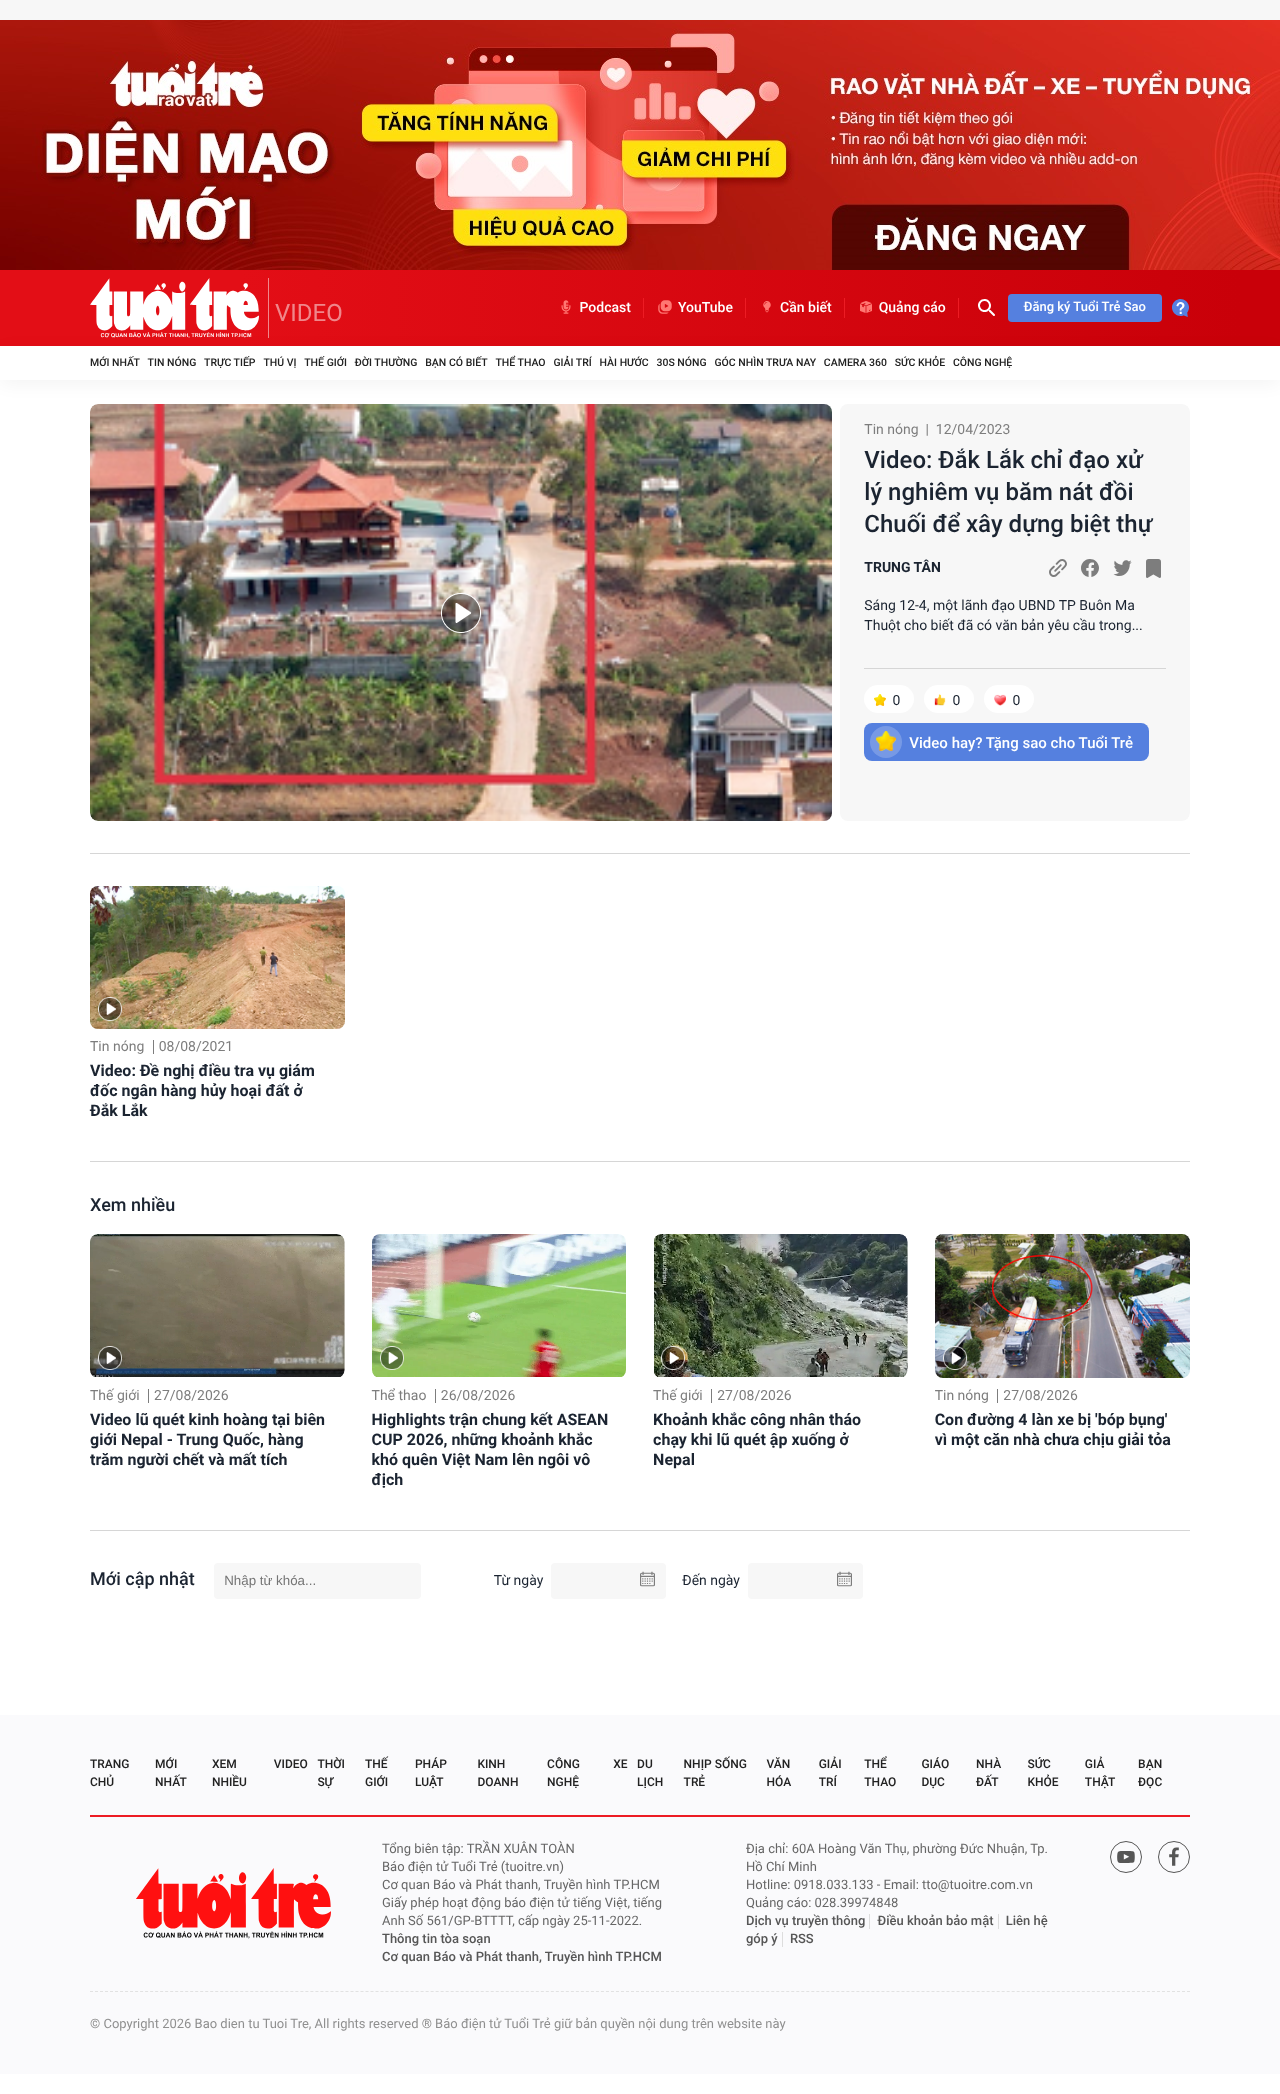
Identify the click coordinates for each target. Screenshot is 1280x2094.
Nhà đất (988, 1773)
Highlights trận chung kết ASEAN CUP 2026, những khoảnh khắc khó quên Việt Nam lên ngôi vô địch (490, 1449)
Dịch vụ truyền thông (805, 1921)
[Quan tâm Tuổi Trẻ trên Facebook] (1174, 1857)
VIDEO (309, 313)
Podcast (605, 308)
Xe (620, 1764)
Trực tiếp (229, 362)
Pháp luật (431, 1773)
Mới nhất (115, 362)
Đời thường (386, 362)
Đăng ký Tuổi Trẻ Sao (1085, 307)
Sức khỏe (920, 362)
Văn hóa (779, 1773)
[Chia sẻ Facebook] (1090, 568)
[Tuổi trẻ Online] (236, 1903)
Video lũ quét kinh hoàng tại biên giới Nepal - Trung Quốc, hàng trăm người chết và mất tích (207, 1439)
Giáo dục (935, 1773)
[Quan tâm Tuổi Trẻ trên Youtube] (1126, 1857)
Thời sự (331, 1773)
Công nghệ (982, 362)
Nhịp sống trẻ (715, 1773)
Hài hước (624, 362)
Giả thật (1100, 1773)
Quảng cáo (912, 308)
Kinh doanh (497, 1773)
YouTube (705, 308)
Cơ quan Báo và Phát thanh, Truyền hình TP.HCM (522, 1957)
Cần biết (806, 308)
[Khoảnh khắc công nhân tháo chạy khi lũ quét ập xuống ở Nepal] (780, 1305)
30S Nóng (681, 362)
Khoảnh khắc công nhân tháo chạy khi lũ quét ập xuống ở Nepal (757, 1439)
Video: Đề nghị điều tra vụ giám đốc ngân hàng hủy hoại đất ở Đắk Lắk (202, 1090)
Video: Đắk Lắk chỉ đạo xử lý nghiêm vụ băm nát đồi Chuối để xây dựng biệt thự (1008, 492)
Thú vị (279, 362)
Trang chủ (109, 1773)
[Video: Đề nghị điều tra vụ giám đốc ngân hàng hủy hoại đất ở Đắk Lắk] (217, 957)
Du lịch (650, 1773)
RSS (802, 1939)
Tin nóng (172, 362)
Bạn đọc (1150, 1773)
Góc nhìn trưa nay (765, 362)
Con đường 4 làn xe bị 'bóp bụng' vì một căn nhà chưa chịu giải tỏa (1053, 1429)
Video (291, 1764)
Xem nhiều (132, 1205)
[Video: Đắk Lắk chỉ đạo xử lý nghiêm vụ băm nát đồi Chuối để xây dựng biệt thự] (461, 612)
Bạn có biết (456, 362)
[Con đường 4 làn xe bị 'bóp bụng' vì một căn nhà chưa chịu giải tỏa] (1062, 1305)
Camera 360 (855, 362)
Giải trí (572, 362)
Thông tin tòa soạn (436, 1939)
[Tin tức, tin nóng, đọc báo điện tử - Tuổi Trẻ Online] (179, 308)
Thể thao (520, 362)
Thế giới (325, 362)
